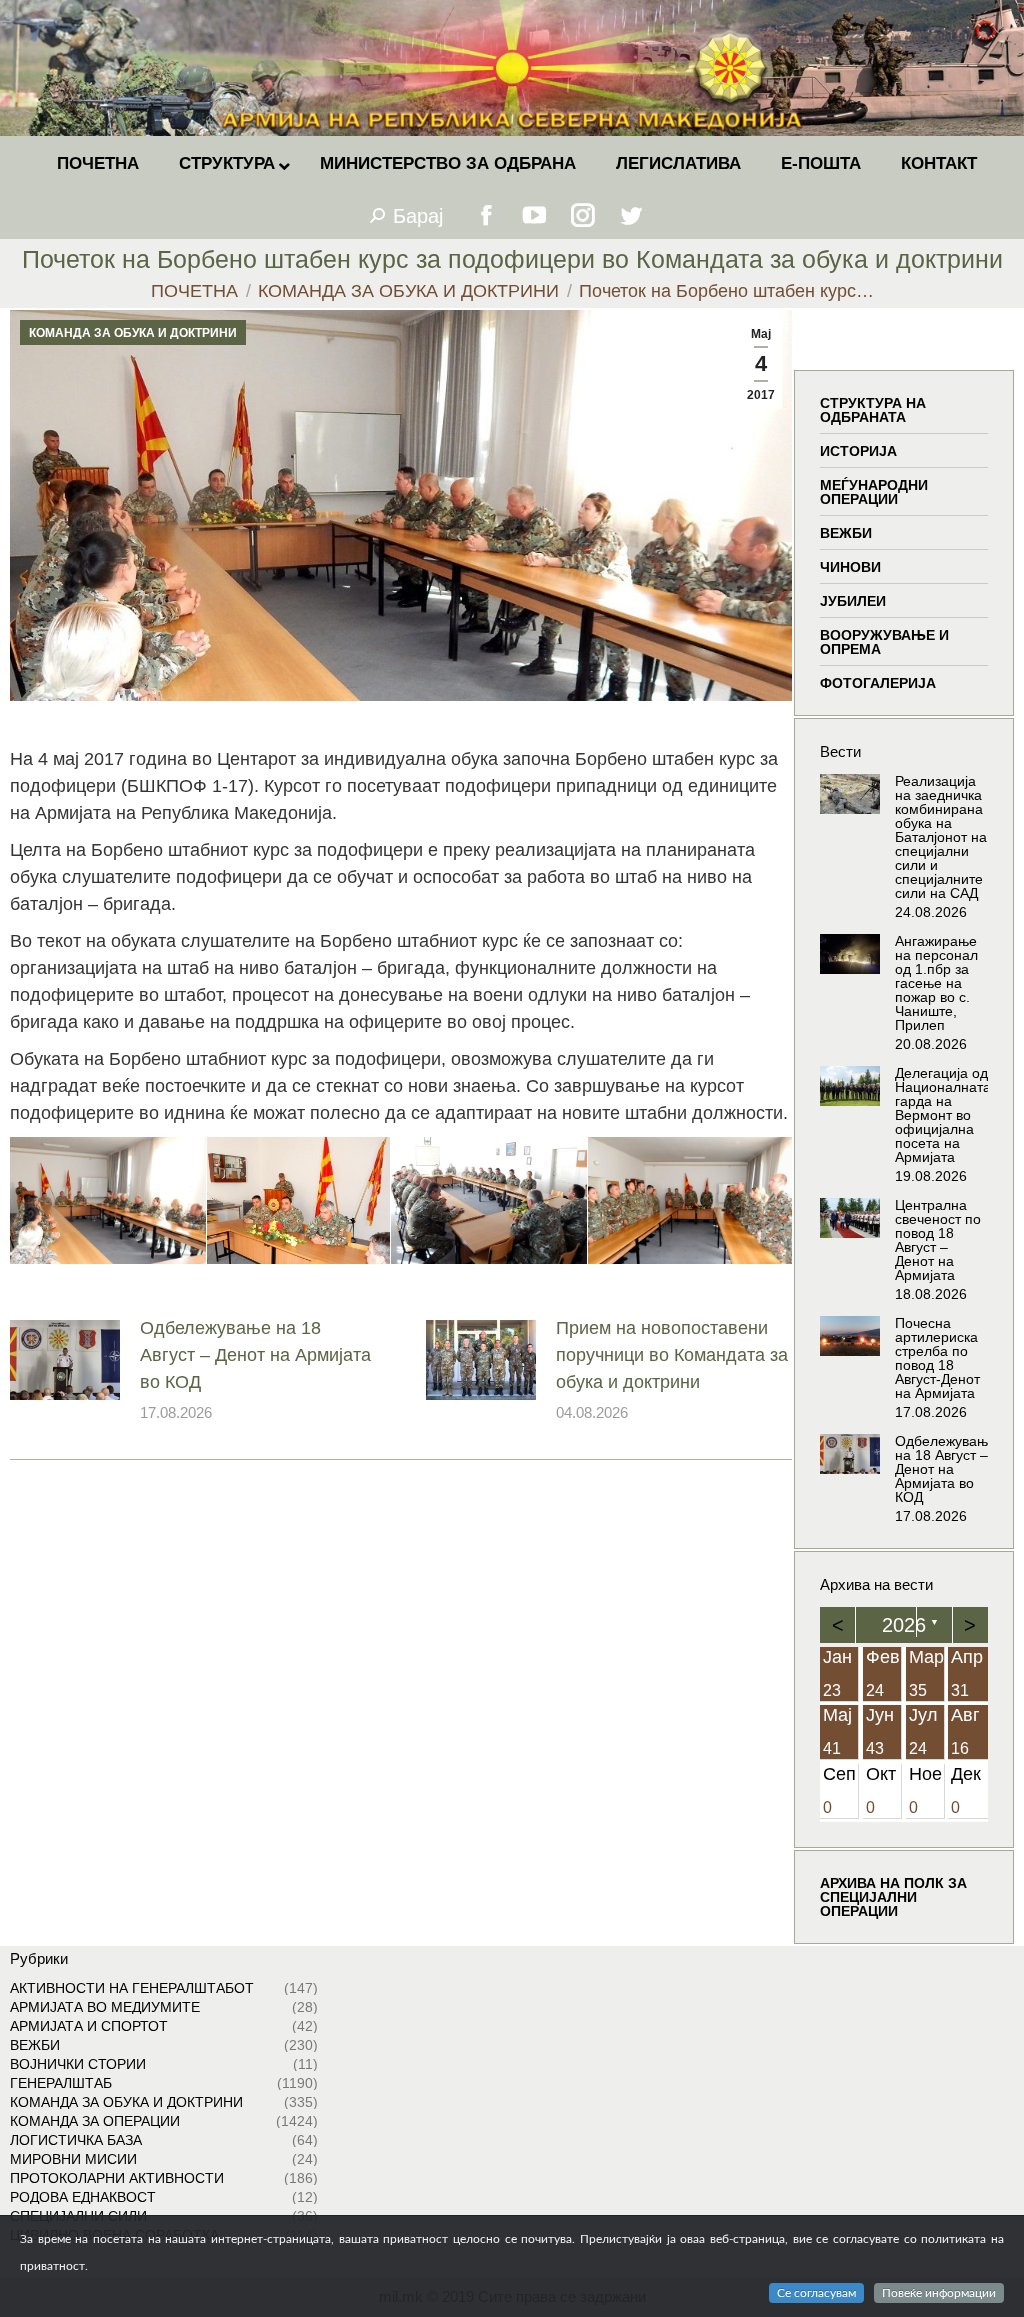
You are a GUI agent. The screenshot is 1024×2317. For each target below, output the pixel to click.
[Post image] (65, 1360)
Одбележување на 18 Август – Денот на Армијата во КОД (255, 1355)
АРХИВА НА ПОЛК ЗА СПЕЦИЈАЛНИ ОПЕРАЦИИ (893, 1897)
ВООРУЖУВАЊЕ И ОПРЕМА (884, 642)
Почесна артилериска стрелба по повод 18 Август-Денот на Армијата (937, 1358)
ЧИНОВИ (850, 567)
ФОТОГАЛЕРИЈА (878, 683)
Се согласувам (816, 2293)
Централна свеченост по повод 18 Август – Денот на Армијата (938, 1240)
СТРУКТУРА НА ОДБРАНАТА (873, 410)
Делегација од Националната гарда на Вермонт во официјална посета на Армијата (943, 1115)
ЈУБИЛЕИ (853, 601)
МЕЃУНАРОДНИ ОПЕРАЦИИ (874, 492)
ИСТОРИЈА (858, 451)
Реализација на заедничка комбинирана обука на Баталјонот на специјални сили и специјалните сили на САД (941, 837)
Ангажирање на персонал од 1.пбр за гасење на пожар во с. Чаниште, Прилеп (936, 983)
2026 (904, 1625)
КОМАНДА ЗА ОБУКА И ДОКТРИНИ (133, 333)
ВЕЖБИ (846, 533)
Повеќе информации (939, 2293)
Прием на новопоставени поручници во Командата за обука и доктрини (672, 1355)
